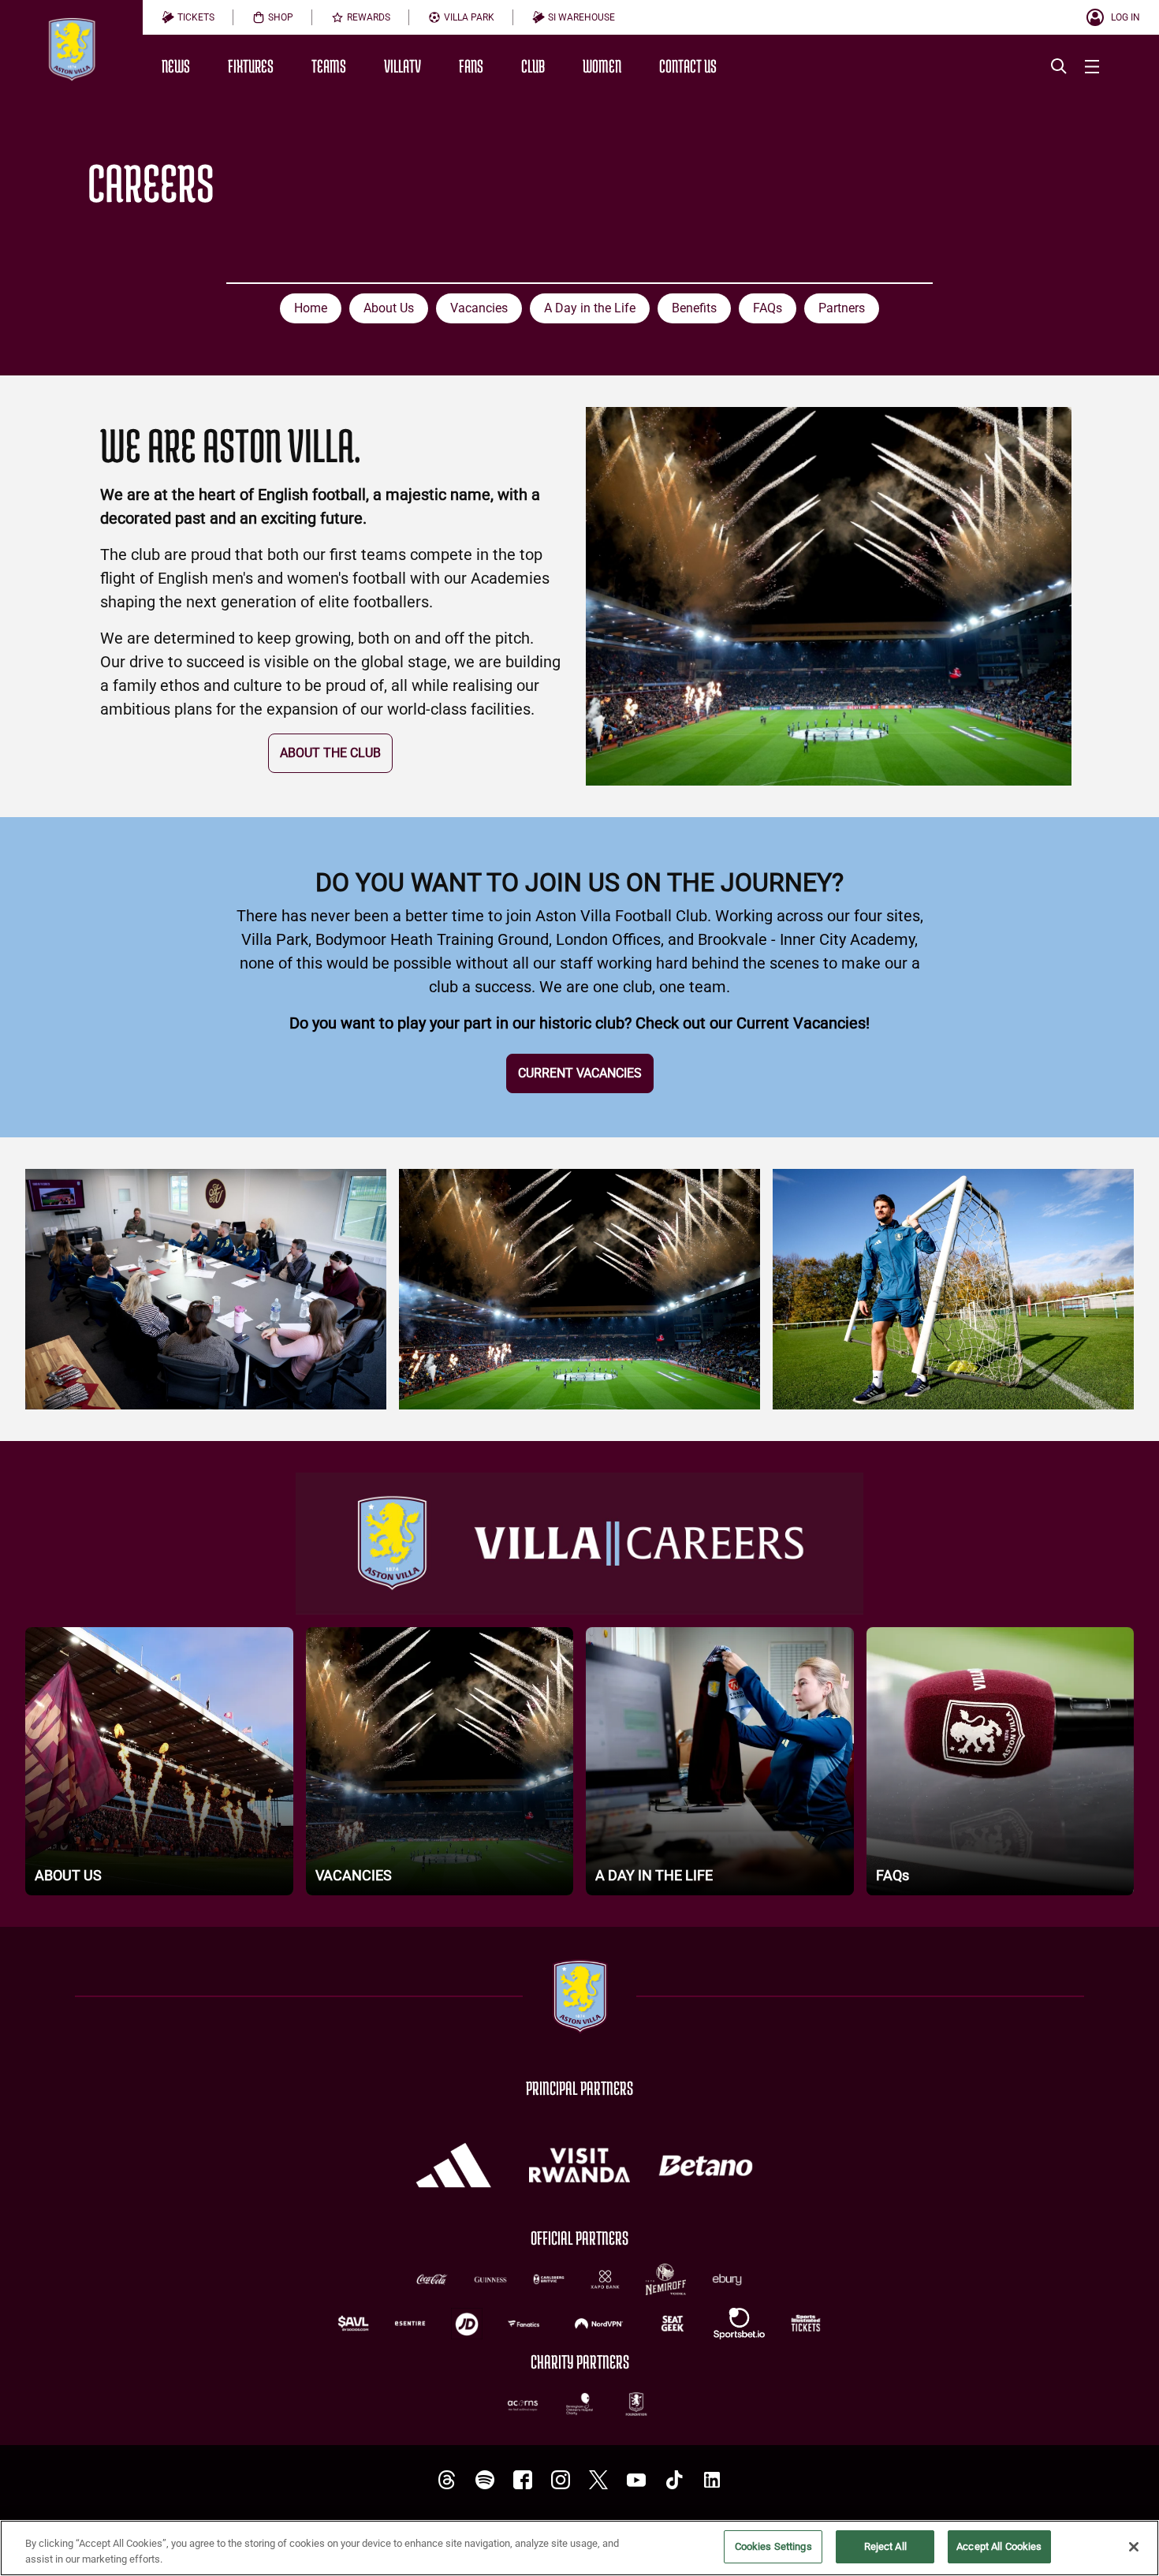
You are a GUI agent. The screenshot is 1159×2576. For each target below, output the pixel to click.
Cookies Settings (773, 2546)
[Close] (1134, 2547)
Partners (842, 308)
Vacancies (479, 308)
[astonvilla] (447, 2480)
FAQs (768, 308)
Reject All (885, 2546)
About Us (389, 308)
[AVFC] (485, 2480)
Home (311, 308)
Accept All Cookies (999, 2546)
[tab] (188, 17)
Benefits (694, 308)
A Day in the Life (590, 308)
